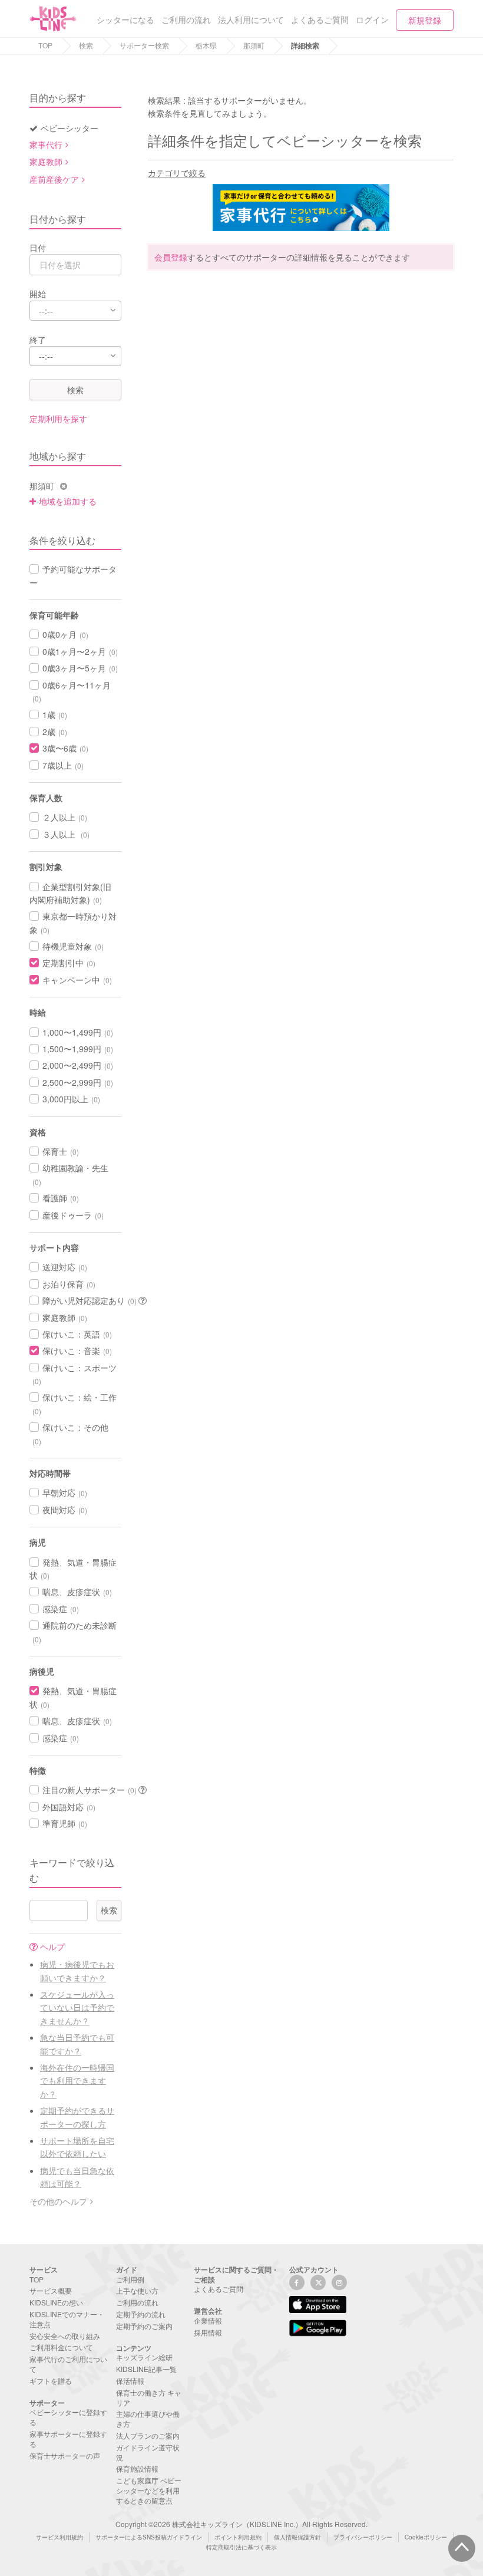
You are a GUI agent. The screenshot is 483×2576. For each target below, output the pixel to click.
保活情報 (130, 2381)
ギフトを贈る (51, 2381)
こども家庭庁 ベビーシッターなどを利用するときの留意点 (149, 2490)
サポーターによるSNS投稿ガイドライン (149, 2537)
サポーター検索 (144, 45)
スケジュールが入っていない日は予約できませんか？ (77, 2007)
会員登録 (171, 257)
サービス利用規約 (59, 2537)
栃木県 (206, 45)
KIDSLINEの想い (56, 2302)
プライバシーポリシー (363, 2537)
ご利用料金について (61, 2347)
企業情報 (208, 2320)
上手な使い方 (137, 2290)
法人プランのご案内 (148, 2435)
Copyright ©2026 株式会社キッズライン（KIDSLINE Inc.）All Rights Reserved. (241, 2524)
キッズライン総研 (144, 2357)
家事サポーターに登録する (68, 2439)
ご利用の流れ (137, 2302)
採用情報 (208, 2332)
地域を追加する (68, 501)
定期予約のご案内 (144, 2326)
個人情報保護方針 (297, 2537)
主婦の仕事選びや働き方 (148, 2419)
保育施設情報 (137, 2468)
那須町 (254, 45)
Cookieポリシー (426, 2537)
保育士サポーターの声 (65, 2455)
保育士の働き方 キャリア (149, 2397)
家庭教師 (46, 162)
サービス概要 (51, 2290)
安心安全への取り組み (65, 2336)
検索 (86, 45)
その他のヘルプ (58, 2201)
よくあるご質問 (219, 2289)
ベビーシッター (70, 128)
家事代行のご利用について (68, 2364)
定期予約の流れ (141, 2314)
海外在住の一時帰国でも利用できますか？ (77, 2081)
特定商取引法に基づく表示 (241, 2547)
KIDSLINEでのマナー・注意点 (67, 2319)
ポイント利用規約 (238, 2537)
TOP (45, 45)
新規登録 (425, 20)
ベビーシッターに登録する (68, 2417)
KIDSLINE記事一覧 (146, 2369)
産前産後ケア (54, 179)
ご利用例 (130, 2279)
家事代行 (46, 144)
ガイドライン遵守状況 (148, 2452)
